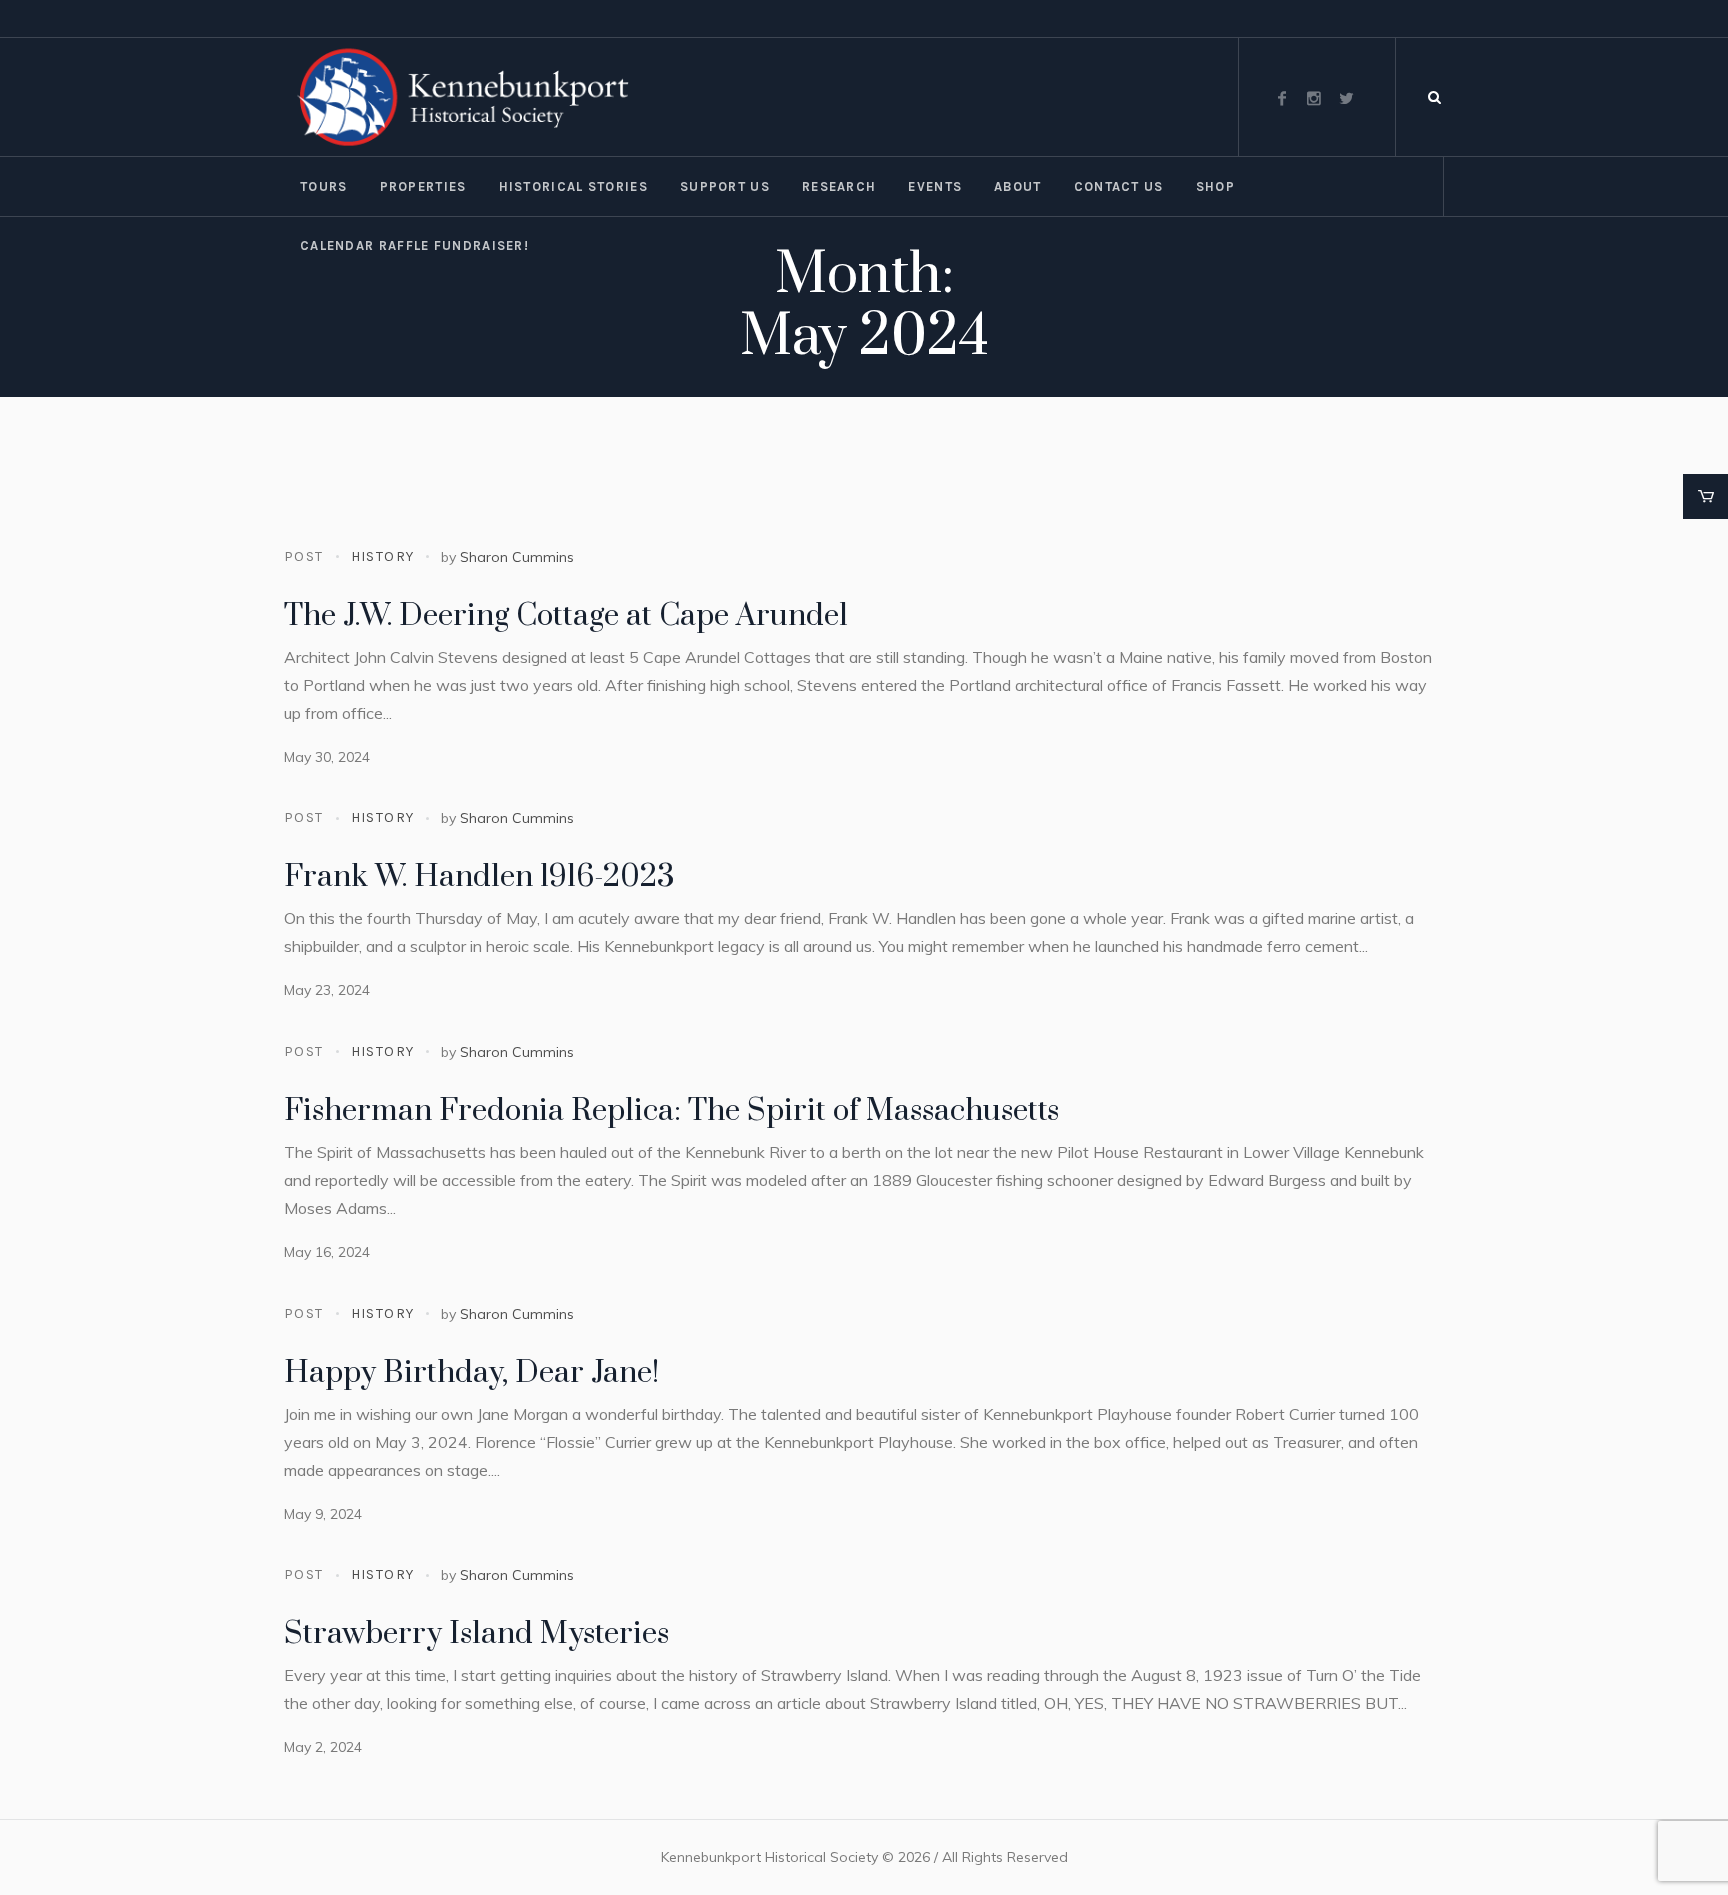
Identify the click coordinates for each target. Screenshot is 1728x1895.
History (383, 556)
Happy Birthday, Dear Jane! (471, 1373)
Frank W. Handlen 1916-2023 (479, 877)
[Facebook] (1282, 98)
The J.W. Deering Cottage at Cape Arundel (566, 616)
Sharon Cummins (517, 557)
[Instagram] (1314, 98)
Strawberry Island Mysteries (476, 1634)
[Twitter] (1346, 98)
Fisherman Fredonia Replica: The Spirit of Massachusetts (671, 1111)
